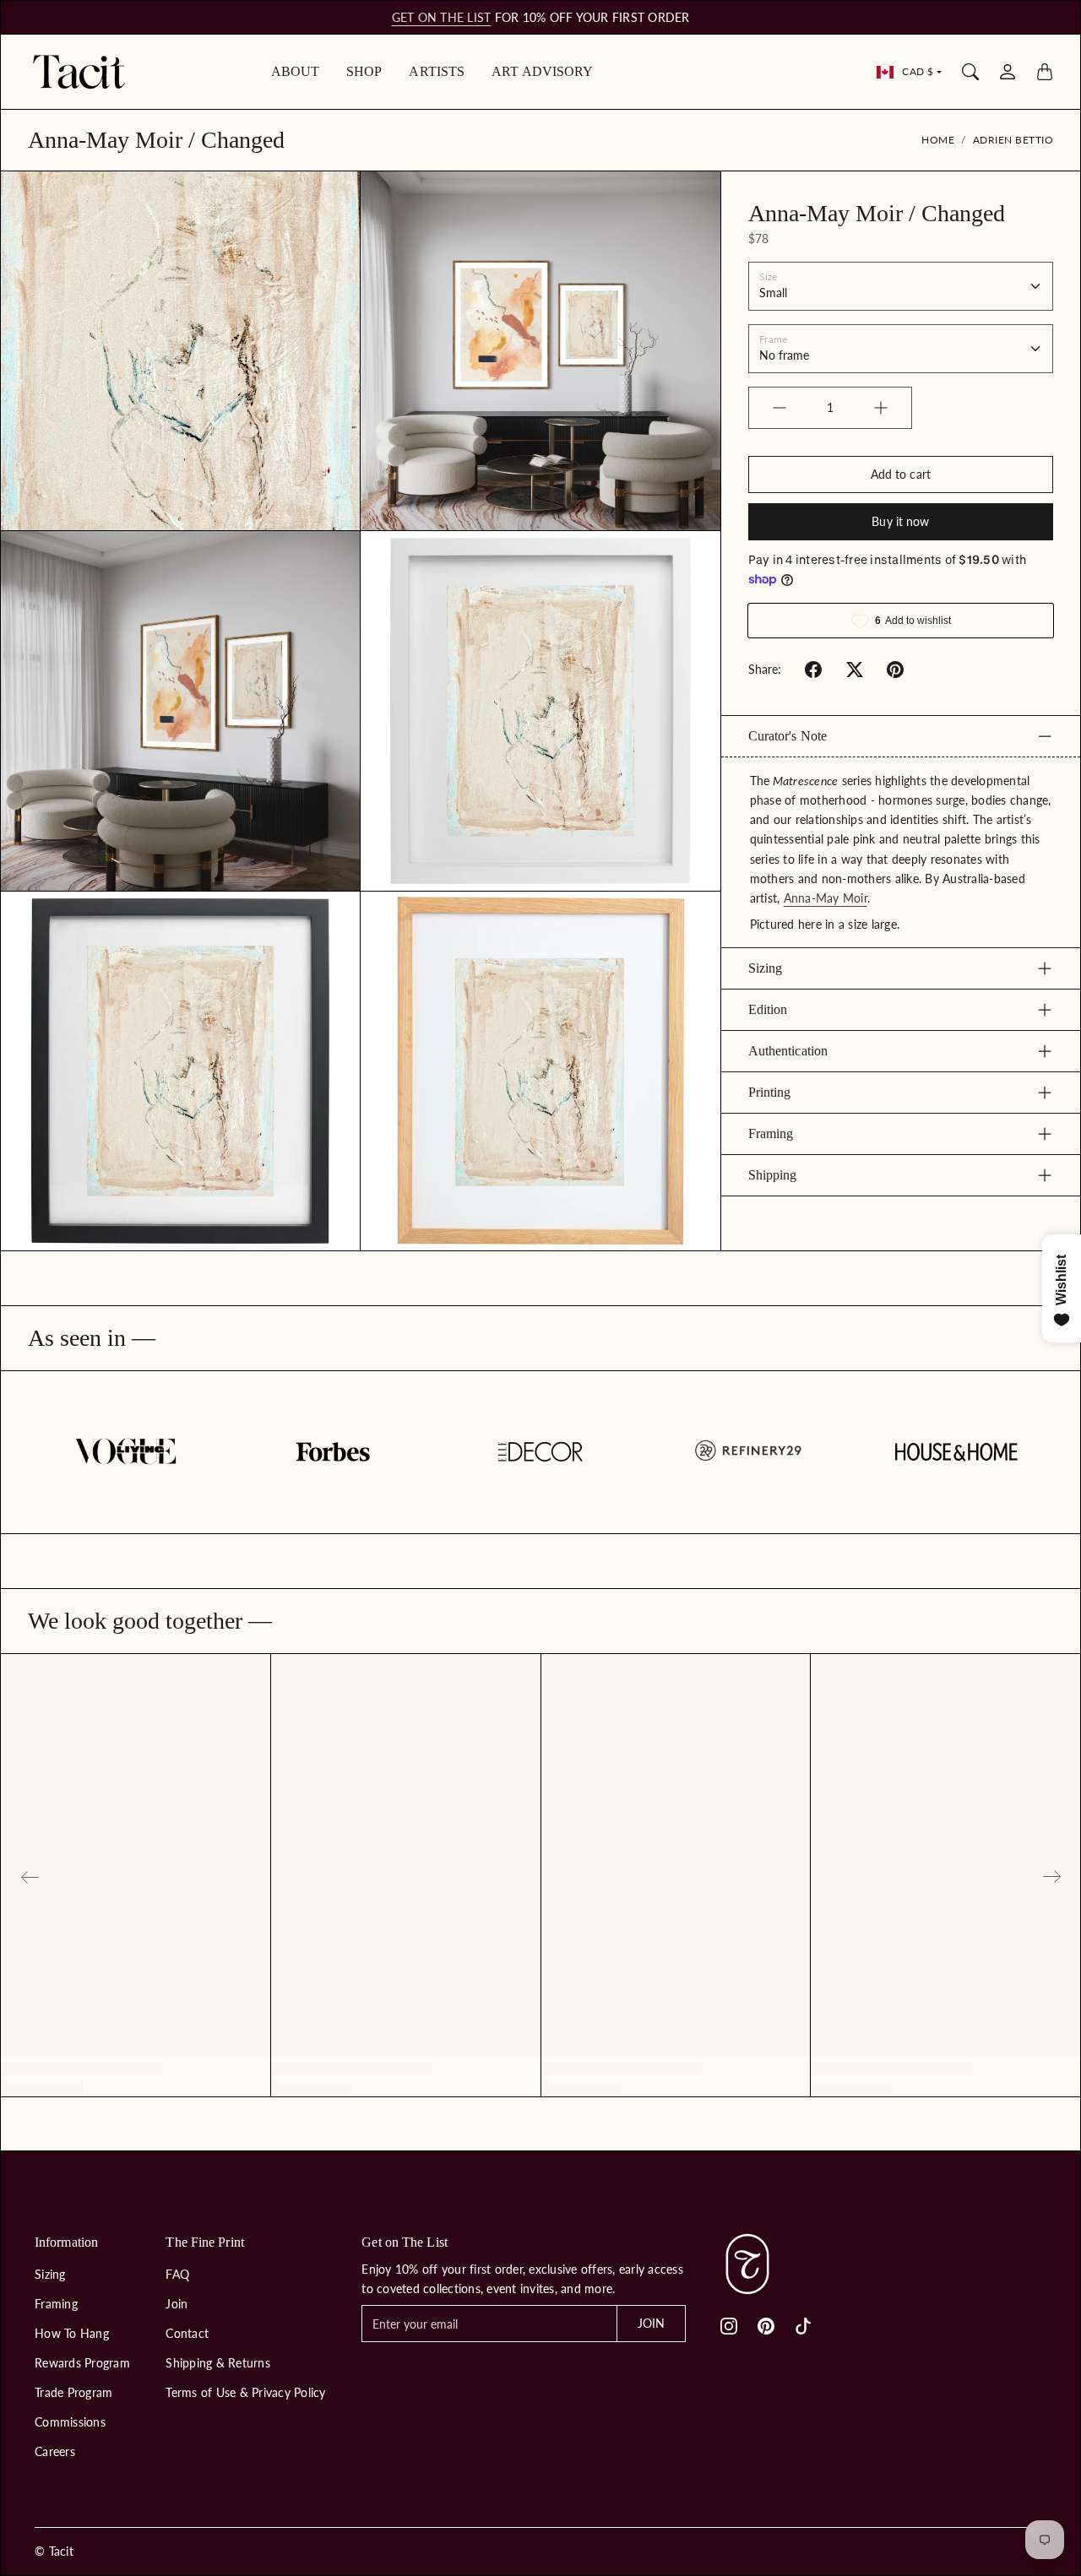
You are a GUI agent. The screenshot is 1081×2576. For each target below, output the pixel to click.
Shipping (773, 1175)
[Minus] (780, 408)
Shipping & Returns (218, 2363)
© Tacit (54, 2551)
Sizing (766, 968)
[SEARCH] (970, 72)
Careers (55, 2451)
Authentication (788, 1051)
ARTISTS (437, 71)
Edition (768, 1009)
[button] (813, 670)
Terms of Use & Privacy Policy (245, 2392)
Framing (771, 1133)
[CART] (1045, 72)
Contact (187, 2333)
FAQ (177, 2274)
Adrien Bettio (1013, 140)
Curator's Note (788, 736)
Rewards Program (82, 2363)
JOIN (651, 2323)
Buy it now (900, 521)
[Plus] (881, 408)
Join (177, 2304)
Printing (770, 1092)
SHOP (364, 71)
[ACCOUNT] (1008, 72)
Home (938, 140)
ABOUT (296, 71)
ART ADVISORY (542, 71)
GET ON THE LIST (442, 17)
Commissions (70, 2422)
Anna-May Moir (826, 898)
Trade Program (73, 2392)
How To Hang (72, 2333)
